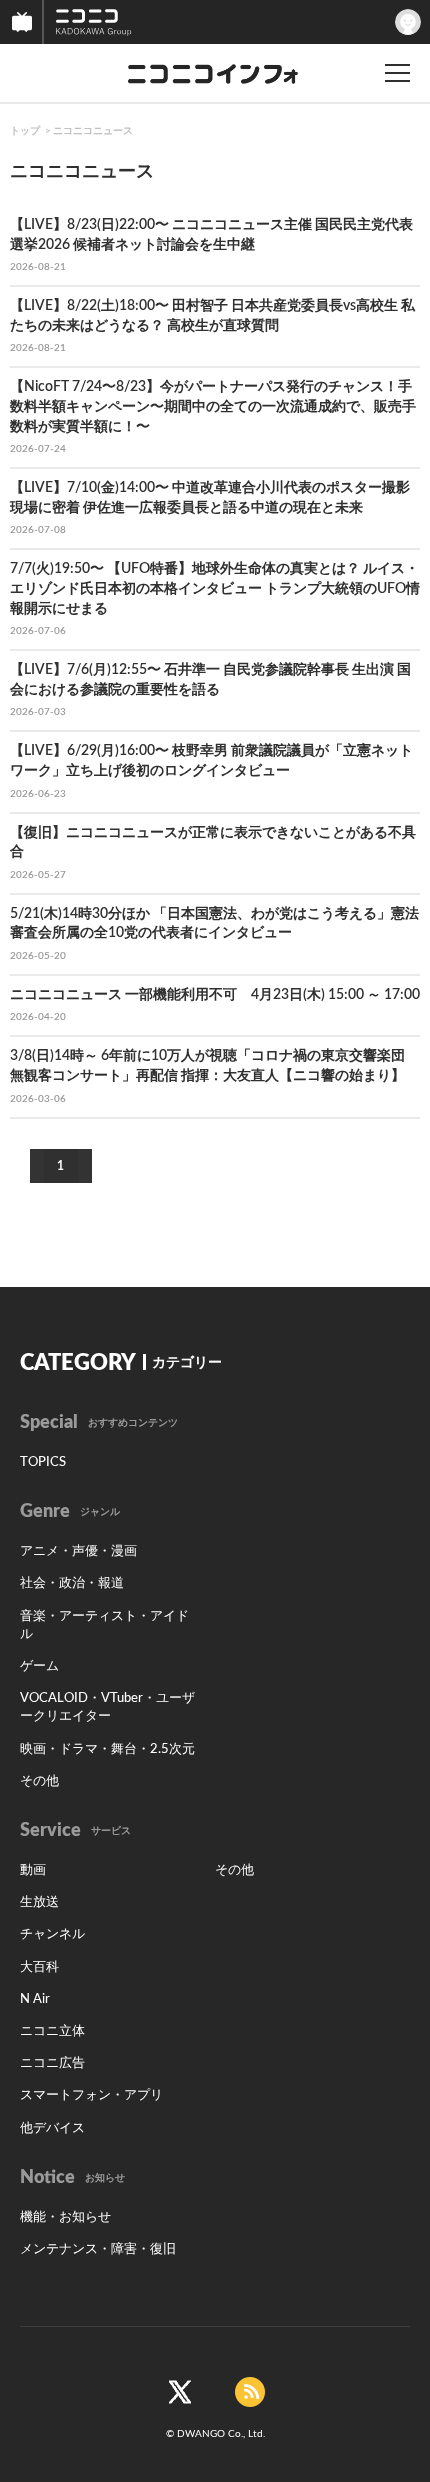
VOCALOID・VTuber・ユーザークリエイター (107, 1707)
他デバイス (52, 2128)
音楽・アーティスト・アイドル (104, 1625)
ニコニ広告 (52, 2063)
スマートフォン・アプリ (91, 2095)
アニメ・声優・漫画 (78, 1551)
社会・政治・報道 (72, 1583)
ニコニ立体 (52, 2031)
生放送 (39, 1902)
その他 (39, 1781)
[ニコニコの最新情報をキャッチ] (250, 2392)
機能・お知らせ (65, 2217)
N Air (35, 1999)
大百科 (39, 1967)
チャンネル (52, 1934)
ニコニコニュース (93, 131)
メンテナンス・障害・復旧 (98, 2249)
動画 (33, 1870)
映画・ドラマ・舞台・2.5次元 (107, 1749)
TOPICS (43, 1462)
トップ (25, 131)
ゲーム (39, 1666)
